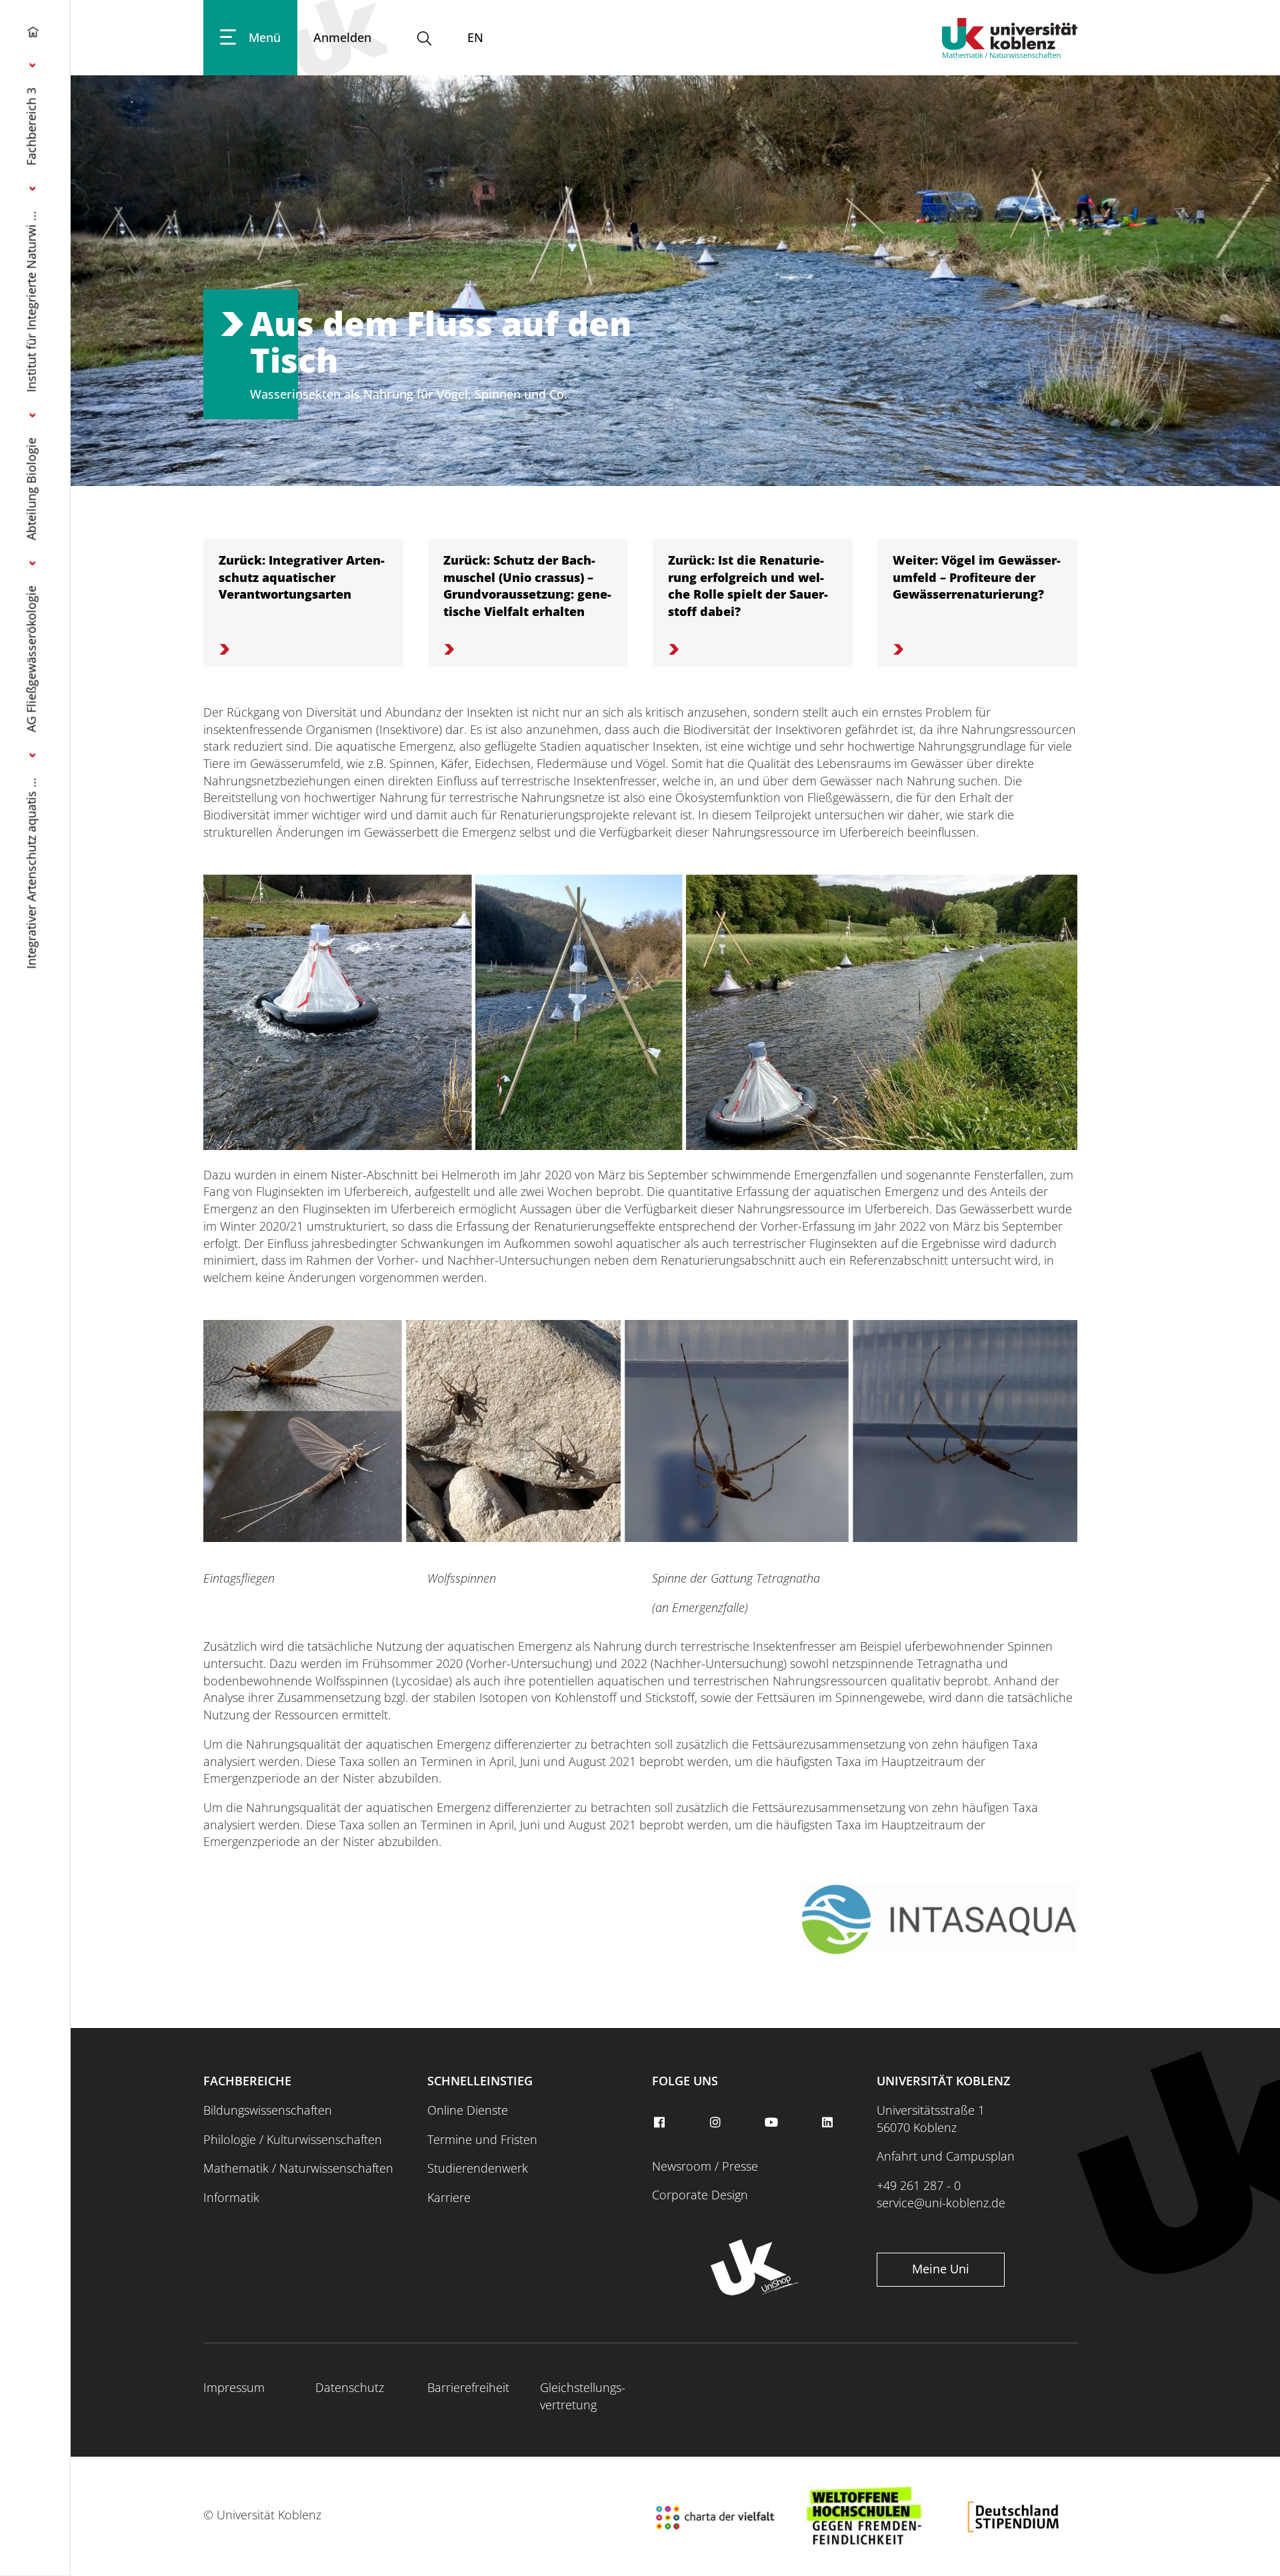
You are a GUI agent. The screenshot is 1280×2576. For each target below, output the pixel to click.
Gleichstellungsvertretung (583, 2396)
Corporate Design (700, 2195)
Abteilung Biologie (31, 489)
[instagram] (717, 2123)
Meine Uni (941, 2269)
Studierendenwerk (478, 2168)
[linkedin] (829, 2123)
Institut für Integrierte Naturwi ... (31, 301)
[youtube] (773, 2123)
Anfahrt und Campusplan (946, 2156)
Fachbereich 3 (31, 126)
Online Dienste (468, 2110)
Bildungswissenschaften (268, 2110)
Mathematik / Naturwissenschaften (298, 2168)
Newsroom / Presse (705, 2166)
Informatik (231, 2197)
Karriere (449, 2197)
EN (475, 37)
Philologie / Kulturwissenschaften (293, 2139)
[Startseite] (33, 35)
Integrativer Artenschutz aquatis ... (31, 873)
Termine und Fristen (482, 2139)
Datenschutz (350, 2387)
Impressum (234, 2387)
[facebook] (661, 2123)
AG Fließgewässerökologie (31, 659)
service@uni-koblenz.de (941, 2203)
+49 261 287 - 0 (919, 2185)
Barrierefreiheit (468, 2387)
